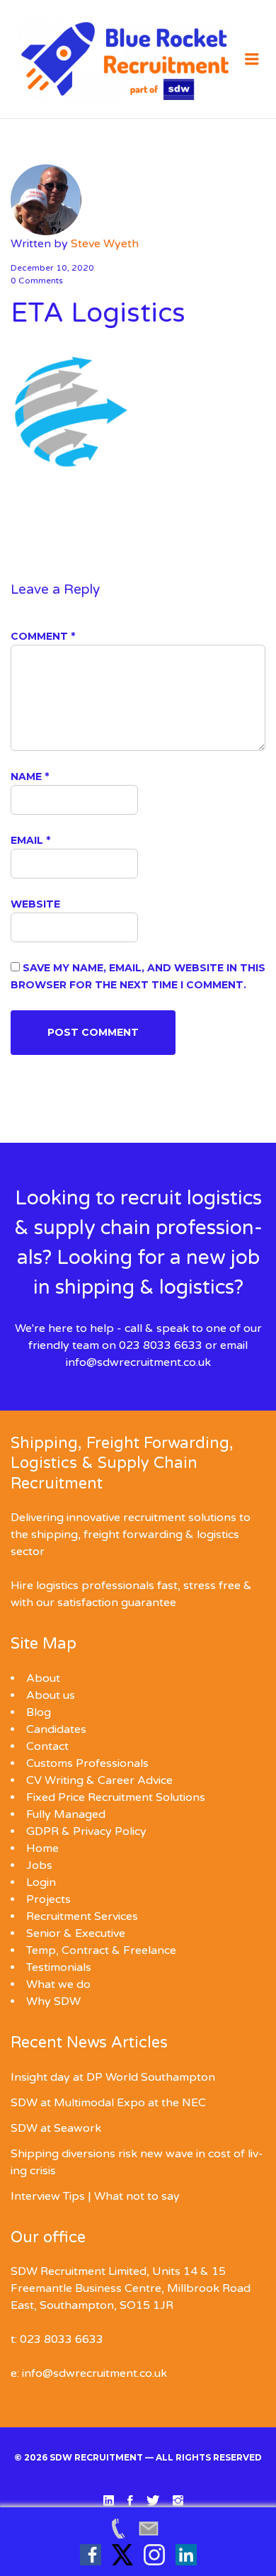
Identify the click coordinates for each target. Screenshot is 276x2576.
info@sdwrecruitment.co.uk (138, 1362)
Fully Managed (66, 1814)
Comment (43, 636)
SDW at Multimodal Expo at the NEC (108, 2103)
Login (41, 1882)
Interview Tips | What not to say (95, 2196)
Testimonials (59, 1967)
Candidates (56, 1729)
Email (30, 840)
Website (35, 904)
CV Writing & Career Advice (99, 1780)
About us (51, 1695)
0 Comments (37, 281)
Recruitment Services (82, 1916)
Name (30, 776)
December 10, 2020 (52, 268)
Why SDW (53, 2001)
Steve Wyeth (105, 244)
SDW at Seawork (56, 2128)
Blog (39, 1712)
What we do (58, 1984)
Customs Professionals (87, 1763)
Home (42, 1848)
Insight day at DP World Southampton (113, 2077)
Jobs (39, 1865)
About (43, 1678)
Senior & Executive (76, 1933)
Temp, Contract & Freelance (101, 1950)
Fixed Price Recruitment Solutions (116, 1797)
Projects (48, 1899)
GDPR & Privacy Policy (86, 1831)
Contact (47, 1746)
